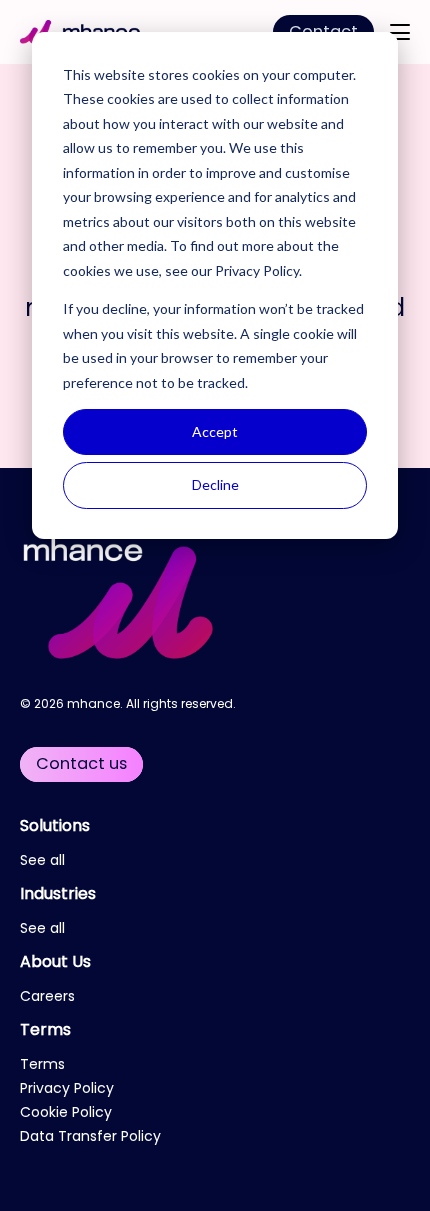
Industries (58, 893)
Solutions (55, 825)
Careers (47, 996)
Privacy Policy (257, 270)
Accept (215, 431)
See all (42, 860)
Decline (215, 484)
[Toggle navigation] (400, 32)
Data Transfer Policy (90, 1136)
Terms (45, 1029)
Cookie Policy (66, 1112)
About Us (55, 961)
